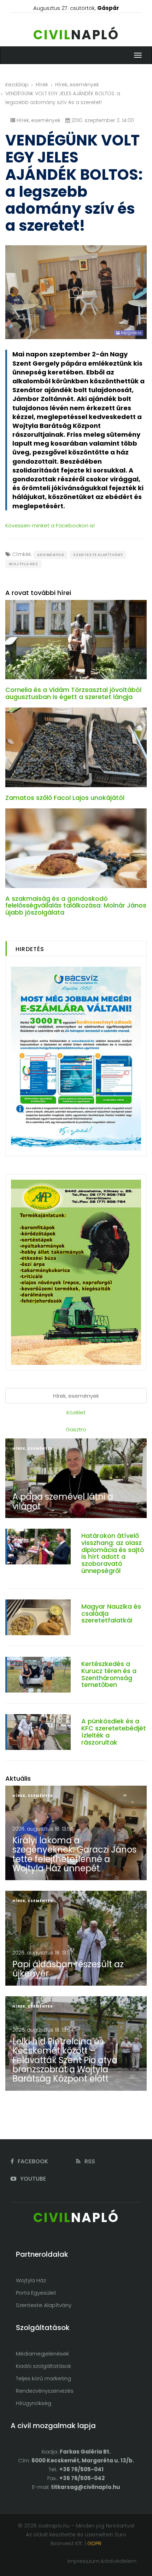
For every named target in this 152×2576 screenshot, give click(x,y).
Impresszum (83, 2561)
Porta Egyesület (36, 2293)
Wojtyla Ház (24, 564)
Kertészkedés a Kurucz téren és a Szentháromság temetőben (109, 1674)
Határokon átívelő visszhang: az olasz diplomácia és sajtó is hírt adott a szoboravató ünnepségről (113, 1553)
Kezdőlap (17, 85)
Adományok (51, 555)
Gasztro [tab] (76, 1429)
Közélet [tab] (76, 1412)
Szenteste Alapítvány (98, 555)
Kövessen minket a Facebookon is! (50, 525)
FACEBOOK (32, 2161)
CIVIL (76, 35)
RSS (89, 2161)
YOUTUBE (32, 2179)
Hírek (42, 85)
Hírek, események (77, 85)
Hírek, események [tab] (76, 1396)
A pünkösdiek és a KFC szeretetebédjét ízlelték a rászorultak (114, 1731)
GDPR (94, 2543)
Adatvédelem (118, 2561)
